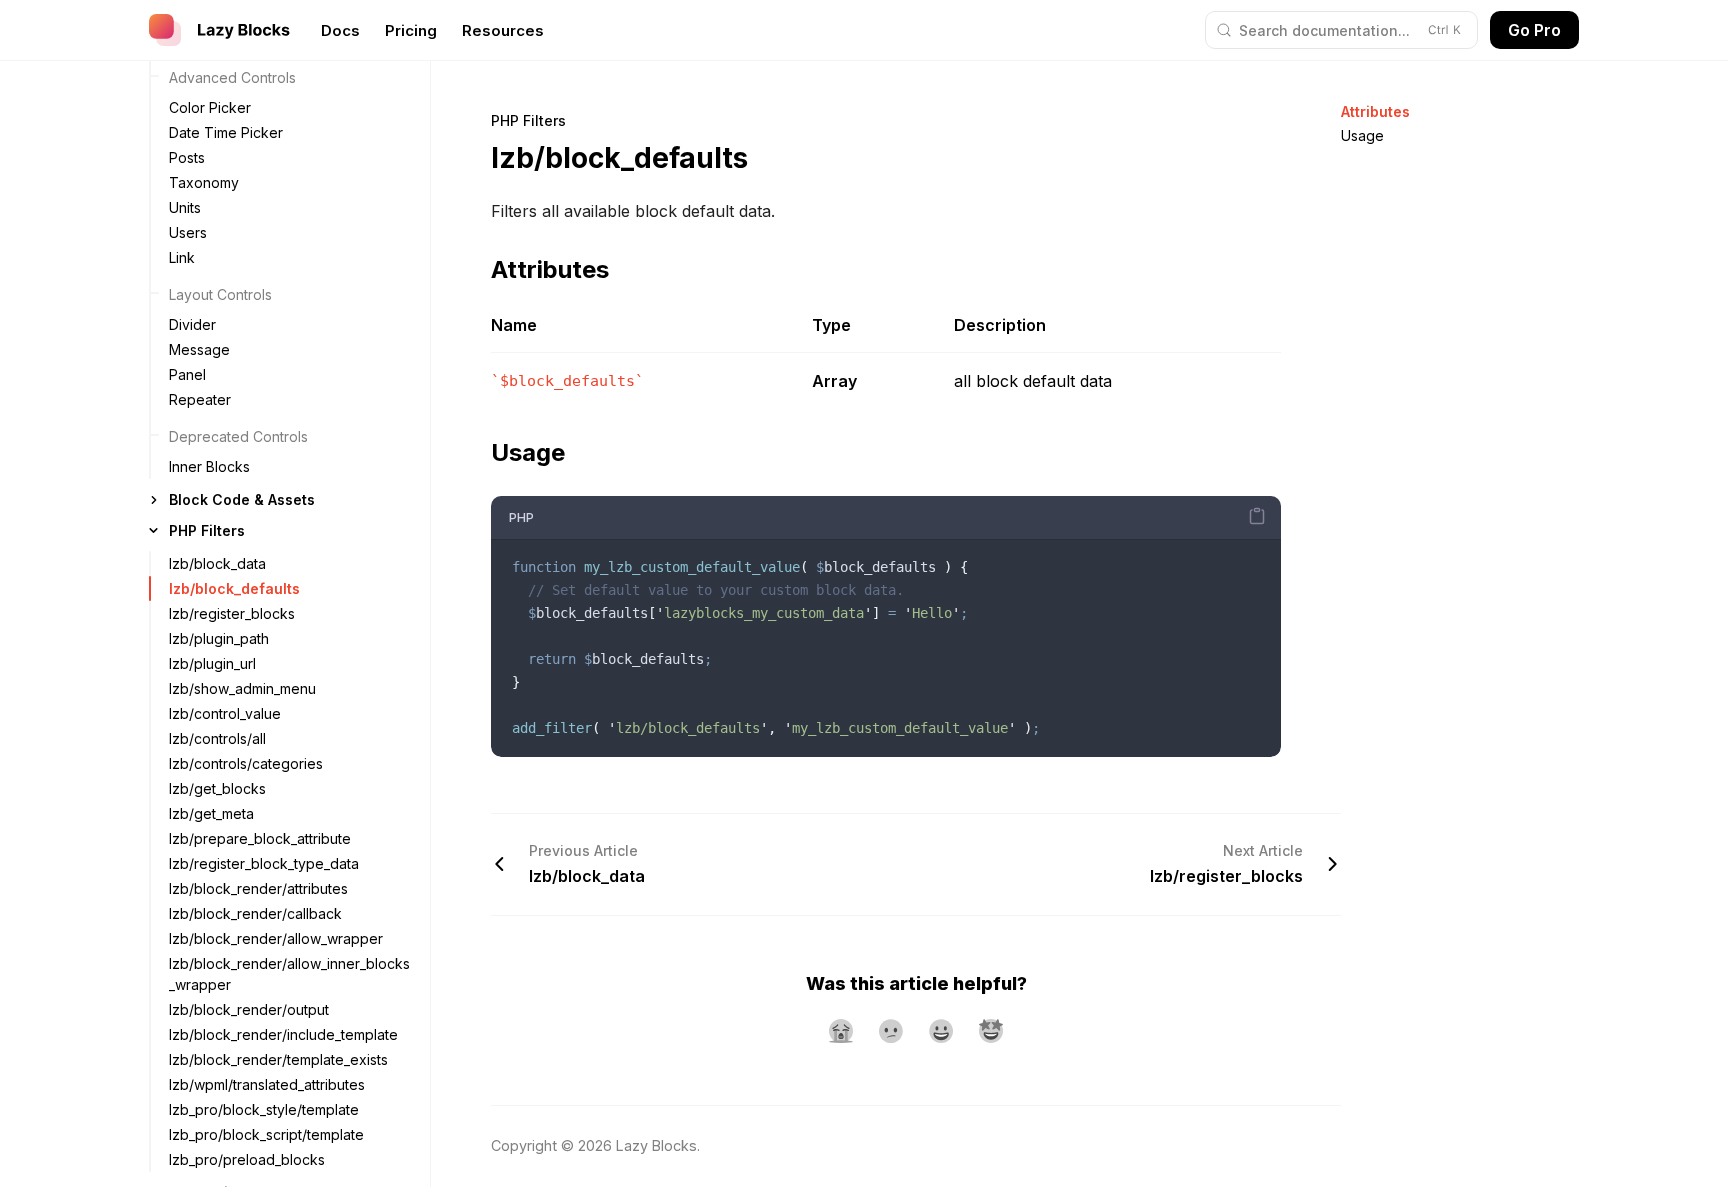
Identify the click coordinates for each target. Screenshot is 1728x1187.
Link (182, 257)
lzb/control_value (225, 713)
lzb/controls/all (217, 738)
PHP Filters (207, 530)
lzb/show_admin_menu (242, 688)
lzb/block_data (217, 563)
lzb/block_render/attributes (258, 888)
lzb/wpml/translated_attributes (267, 1084)
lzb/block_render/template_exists (278, 1059)
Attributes (1375, 111)
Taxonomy (204, 182)
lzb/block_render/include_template (283, 1034)
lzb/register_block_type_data (264, 863)
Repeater (200, 399)
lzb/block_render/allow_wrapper (276, 938)
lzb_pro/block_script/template (266, 1134)
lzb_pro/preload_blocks (247, 1159)
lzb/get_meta (211, 813)
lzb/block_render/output (249, 1009)
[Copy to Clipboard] (1257, 516)
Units (185, 207)
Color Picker (210, 107)
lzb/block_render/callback (255, 913)
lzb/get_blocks (217, 788)
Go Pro (1534, 30)
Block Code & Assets (242, 499)
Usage (1362, 135)
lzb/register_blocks (232, 613)
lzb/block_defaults (234, 588)
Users (188, 232)
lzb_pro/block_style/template (264, 1109)
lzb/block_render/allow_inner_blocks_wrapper (289, 974)
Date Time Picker (226, 132)
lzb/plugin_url (212, 663)
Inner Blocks (209, 466)
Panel (187, 374)
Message (199, 349)
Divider (192, 324)
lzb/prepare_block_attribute (260, 838)
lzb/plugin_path (219, 638)
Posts (187, 157)
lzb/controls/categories (246, 763)
